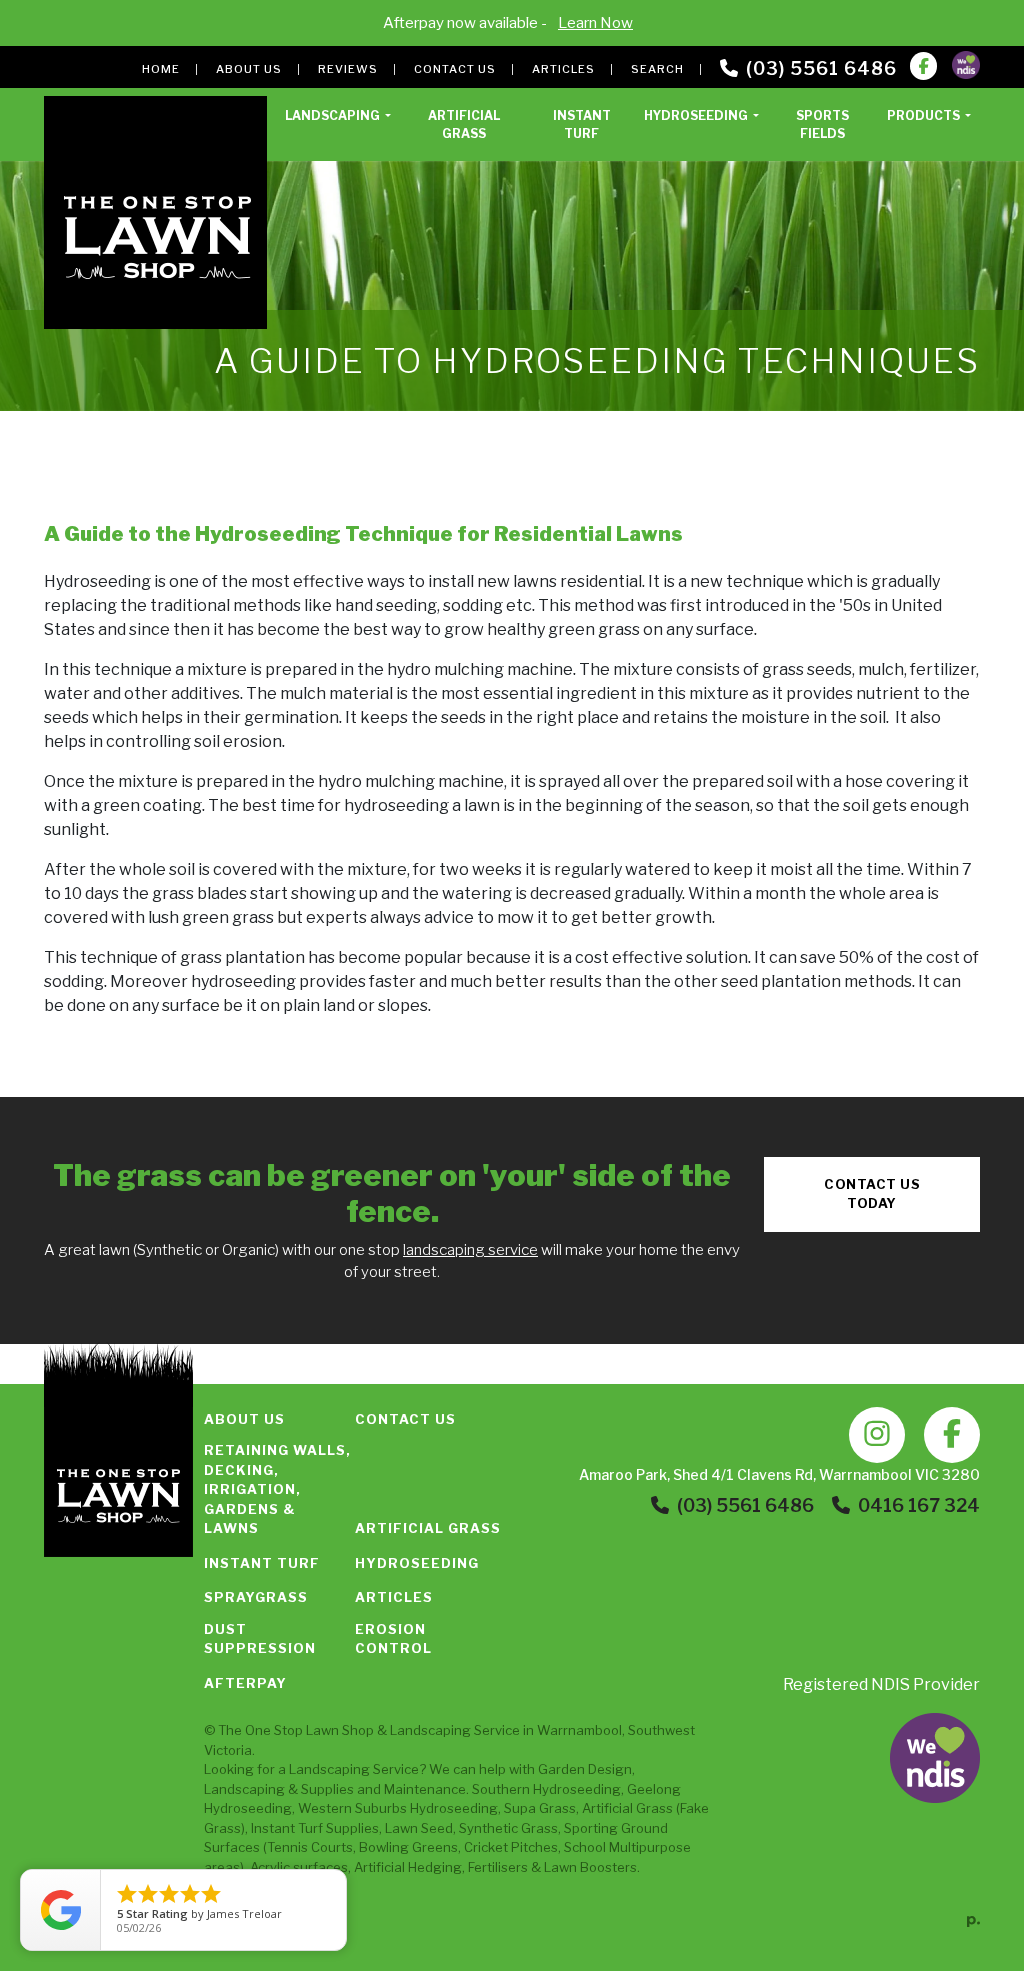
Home (161, 69)
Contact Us (455, 69)
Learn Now (595, 23)
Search (657, 69)
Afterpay (245, 1683)
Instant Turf (582, 124)
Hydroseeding (417, 1563)
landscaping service (470, 1250)
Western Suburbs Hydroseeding (398, 1808)
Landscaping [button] (333, 115)
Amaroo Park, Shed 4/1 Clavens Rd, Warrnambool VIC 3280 (779, 1474)
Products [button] (924, 115)
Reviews (348, 69)
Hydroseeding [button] (697, 115)
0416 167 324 (919, 1505)
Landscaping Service (455, 1730)
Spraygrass (256, 1597)
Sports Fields (822, 124)
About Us (249, 69)
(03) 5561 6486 (821, 68)
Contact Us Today (872, 1194)
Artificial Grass (464, 124)
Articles (563, 69)
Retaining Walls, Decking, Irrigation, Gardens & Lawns (277, 1489)
